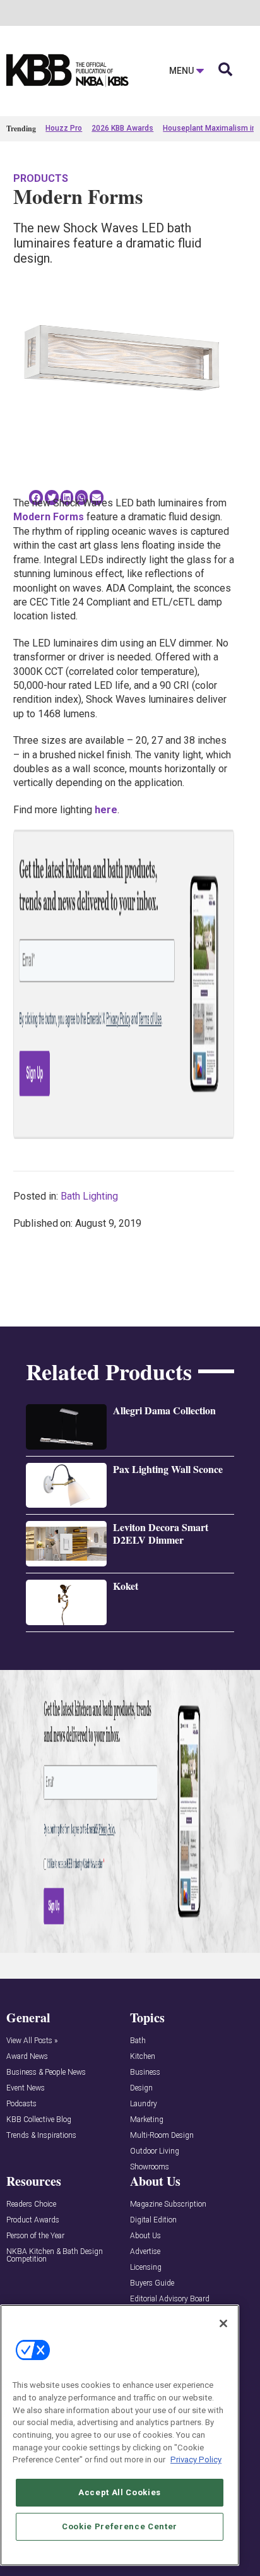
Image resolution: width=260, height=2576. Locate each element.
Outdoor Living (155, 2151)
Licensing (146, 2268)
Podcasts (21, 2104)
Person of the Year (35, 2236)
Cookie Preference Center (120, 2526)
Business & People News (46, 2072)
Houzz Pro (64, 128)
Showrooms (150, 2167)
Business (145, 2072)
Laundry (144, 2104)
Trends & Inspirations (41, 2136)
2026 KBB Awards (122, 128)
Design (141, 2088)
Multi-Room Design (162, 2136)
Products (41, 178)
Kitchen (143, 2057)
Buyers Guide (152, 2283)
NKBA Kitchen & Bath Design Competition (55, 2256)
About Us (145, 2236)
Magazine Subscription (168, 2204)
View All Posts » (32, 2041)
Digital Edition (153, 2220)
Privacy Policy (196, 2460)
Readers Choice (31, 2204)
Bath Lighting (89, 1196)
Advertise (145, 2252)
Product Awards (33, 2220)
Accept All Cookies (120, 2492)
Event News (26, 2088)
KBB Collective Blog (39, 2120)
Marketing (147, 2120)
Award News (27, 2057)
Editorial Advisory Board (170, 2299)
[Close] (223, 2323)
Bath (138, 2041)
